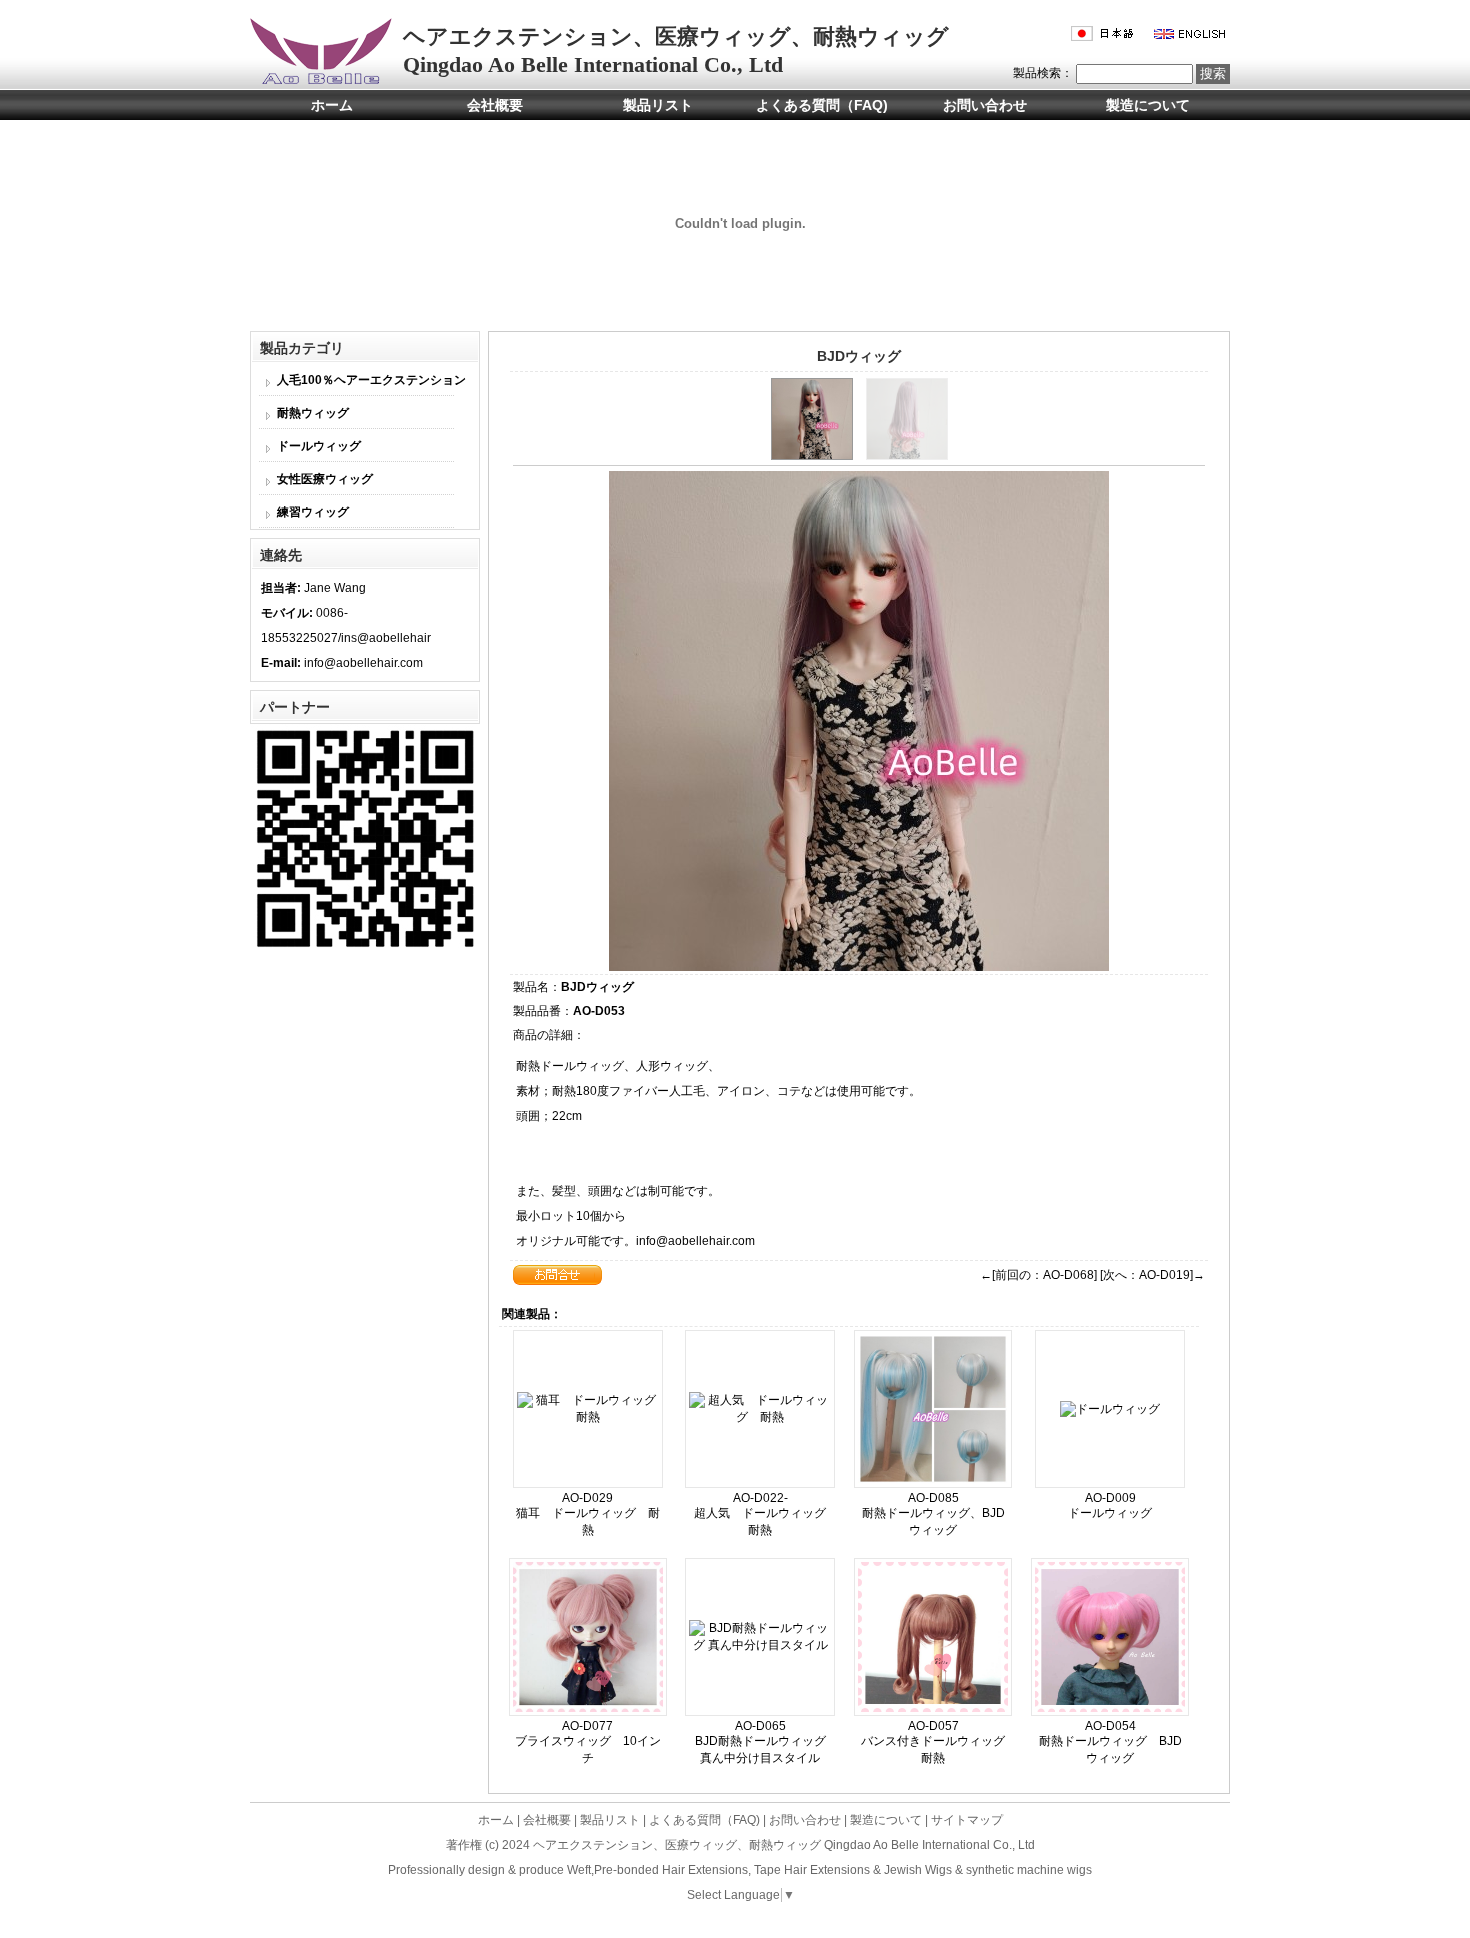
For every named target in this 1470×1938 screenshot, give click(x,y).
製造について (1148, 105)
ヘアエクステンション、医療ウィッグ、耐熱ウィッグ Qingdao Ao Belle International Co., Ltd (784, 1845)
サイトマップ (967, 1820)
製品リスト (658, 105)
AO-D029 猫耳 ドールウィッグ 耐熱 (588, 1514)
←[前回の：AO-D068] (1038, 1275)
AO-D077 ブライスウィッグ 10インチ (588, 1742)
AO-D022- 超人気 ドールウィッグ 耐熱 (766, 1514)
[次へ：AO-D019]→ (1152, 1275)
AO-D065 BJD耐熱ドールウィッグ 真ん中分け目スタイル (760, 1742)
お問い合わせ (985, 105)
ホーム (332, 105)
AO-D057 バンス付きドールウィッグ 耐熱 (945, 1742)
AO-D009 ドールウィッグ (1110, 1505)
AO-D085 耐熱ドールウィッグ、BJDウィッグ (933, 1514)
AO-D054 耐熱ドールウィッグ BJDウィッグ (1110, 1742)
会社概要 (495, 105)
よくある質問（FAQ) (822, 105)
